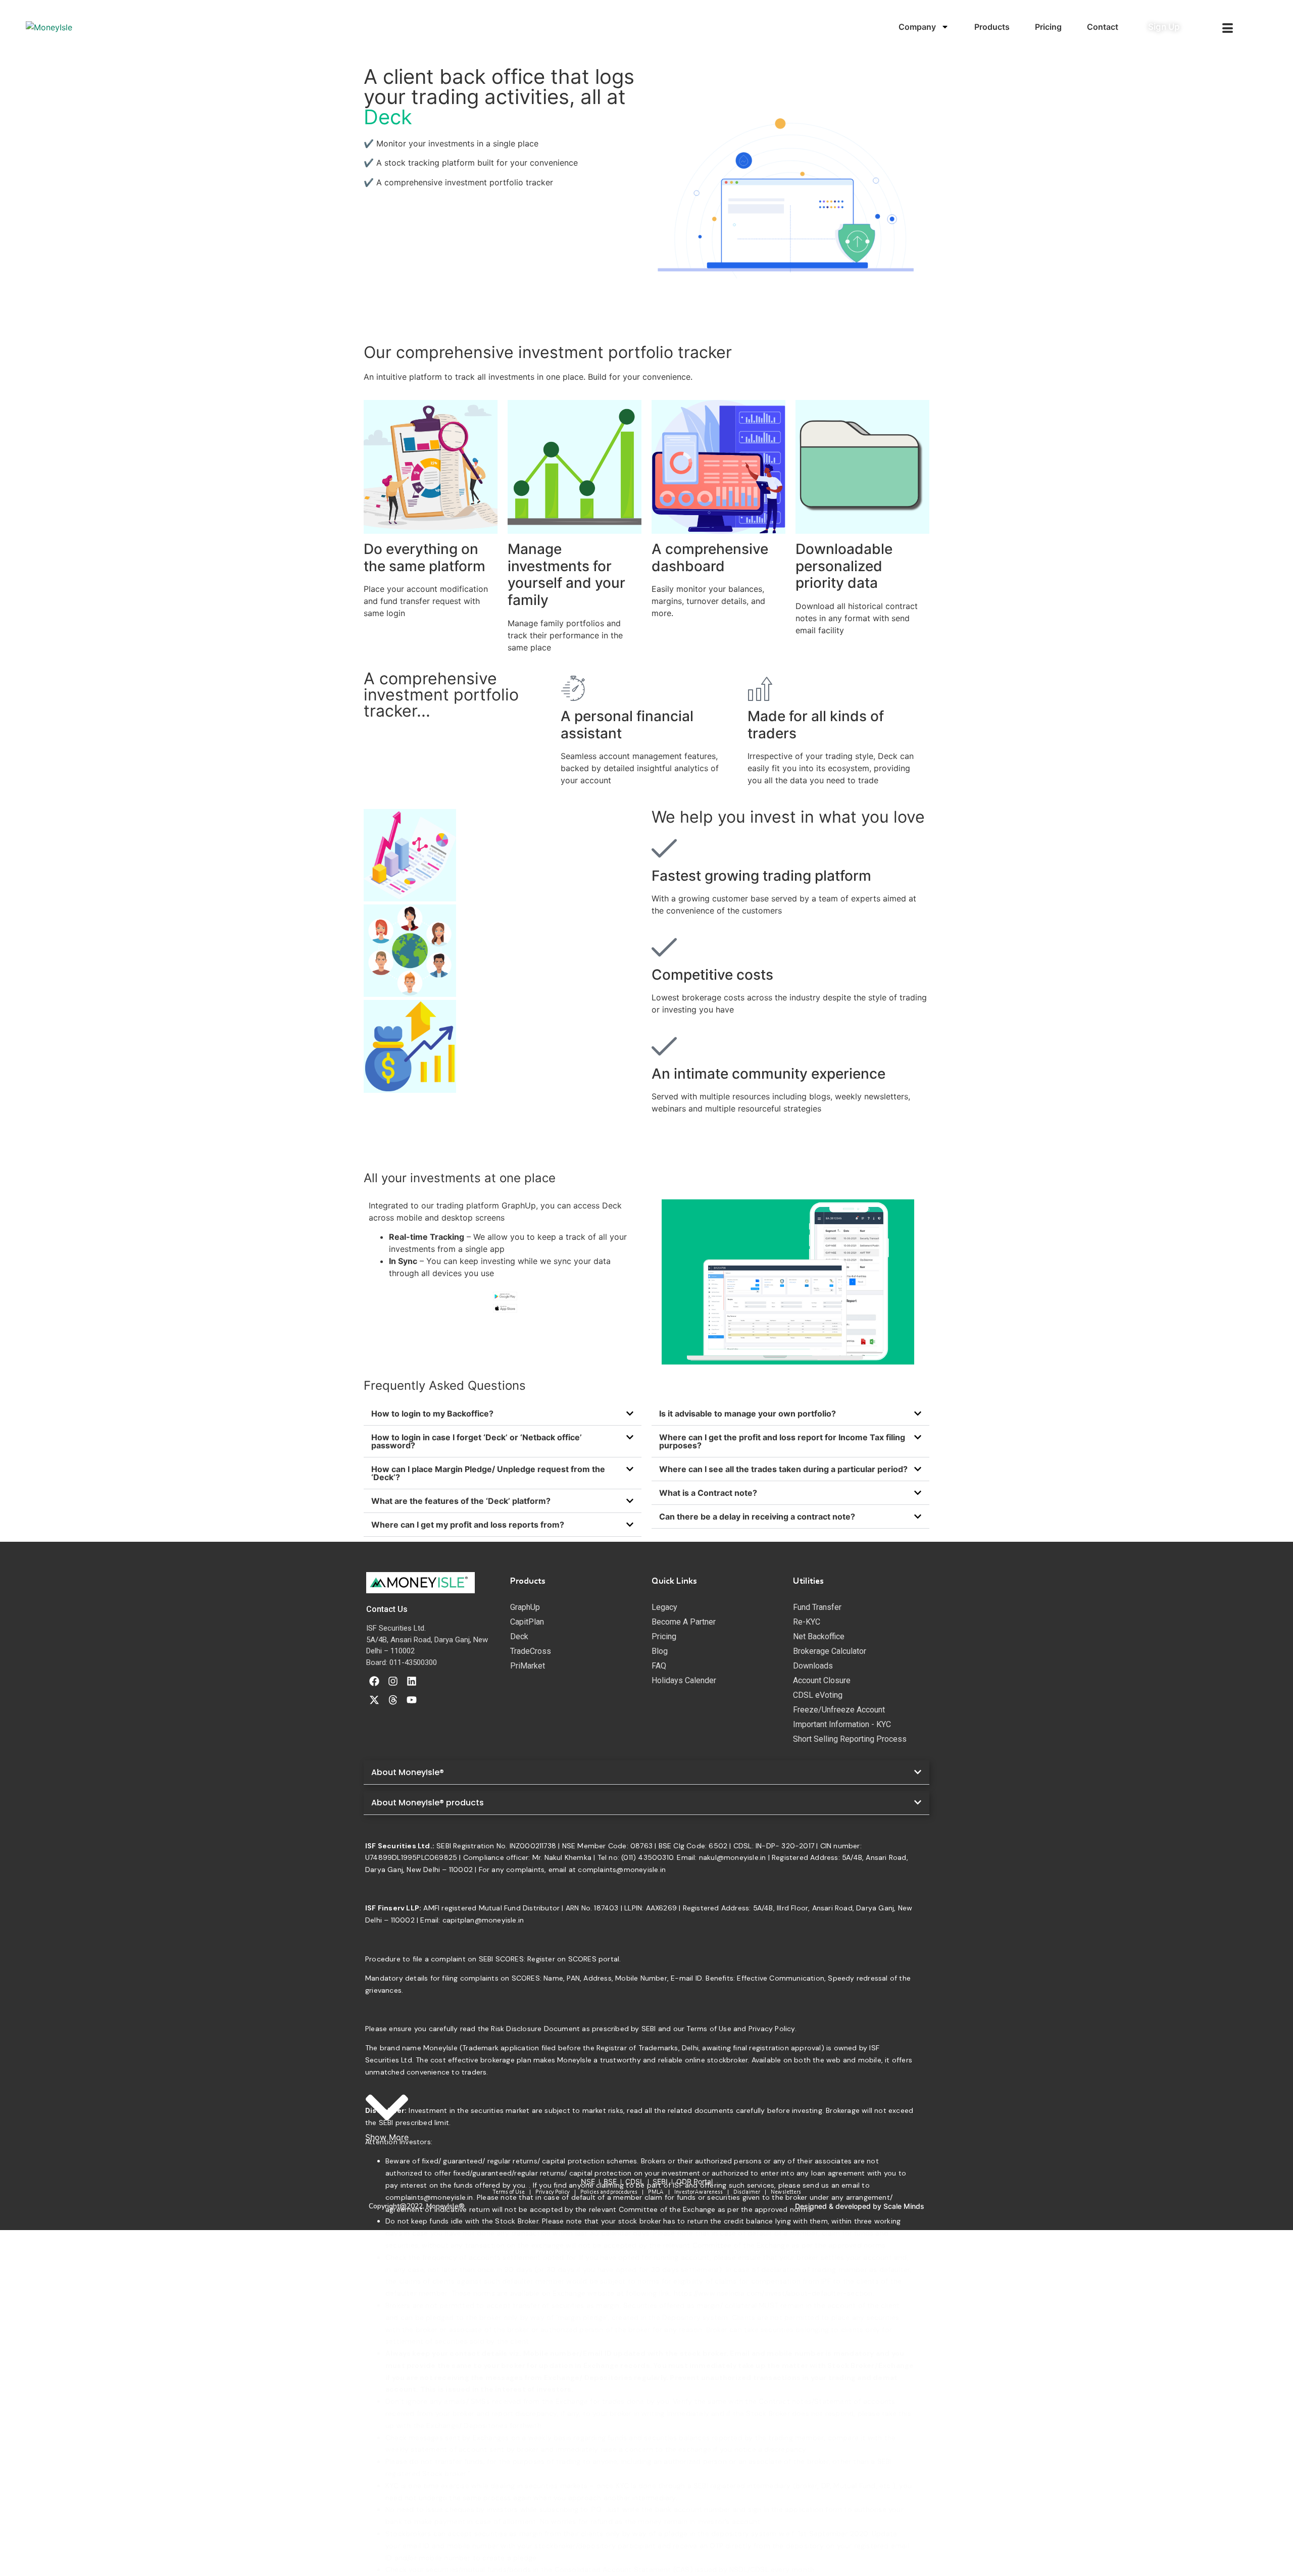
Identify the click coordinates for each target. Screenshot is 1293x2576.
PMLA (656, 2192)
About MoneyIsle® (408, 1772)
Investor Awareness (699, 2192)
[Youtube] (412, 1700)
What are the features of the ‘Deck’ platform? (461, 1501)
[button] (503, 1414)
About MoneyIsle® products (428, 1803)
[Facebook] (374, 1681)
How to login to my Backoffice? (432, 1413)
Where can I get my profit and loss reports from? (468, 1525)
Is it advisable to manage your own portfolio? (748, 1413)
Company (917, 27)
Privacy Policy (553, 2192)
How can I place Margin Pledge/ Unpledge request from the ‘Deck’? (488, 1473)
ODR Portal (694, 2181)
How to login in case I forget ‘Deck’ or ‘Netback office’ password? (477, 1441)
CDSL (635, 2181)
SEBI (660, 2181)
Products (992, 27)
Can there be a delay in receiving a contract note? (757, 1517)
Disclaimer (747, 2192)
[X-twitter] (374, 1700)
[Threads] (393, 1700)
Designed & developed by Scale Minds (860, 2206)
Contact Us (387, 1609)
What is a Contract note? (708, 1493)
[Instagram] (393, 1681)
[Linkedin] (412, 1681)
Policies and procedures (609, 2192)
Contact (1103, 27)
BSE (610, 2181)
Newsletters (786, 2192)
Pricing (1048, 27)
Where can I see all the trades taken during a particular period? (783, 1469)
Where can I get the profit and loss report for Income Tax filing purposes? (782, 1441)
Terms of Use (509, 2192)
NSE (588, 2181)
